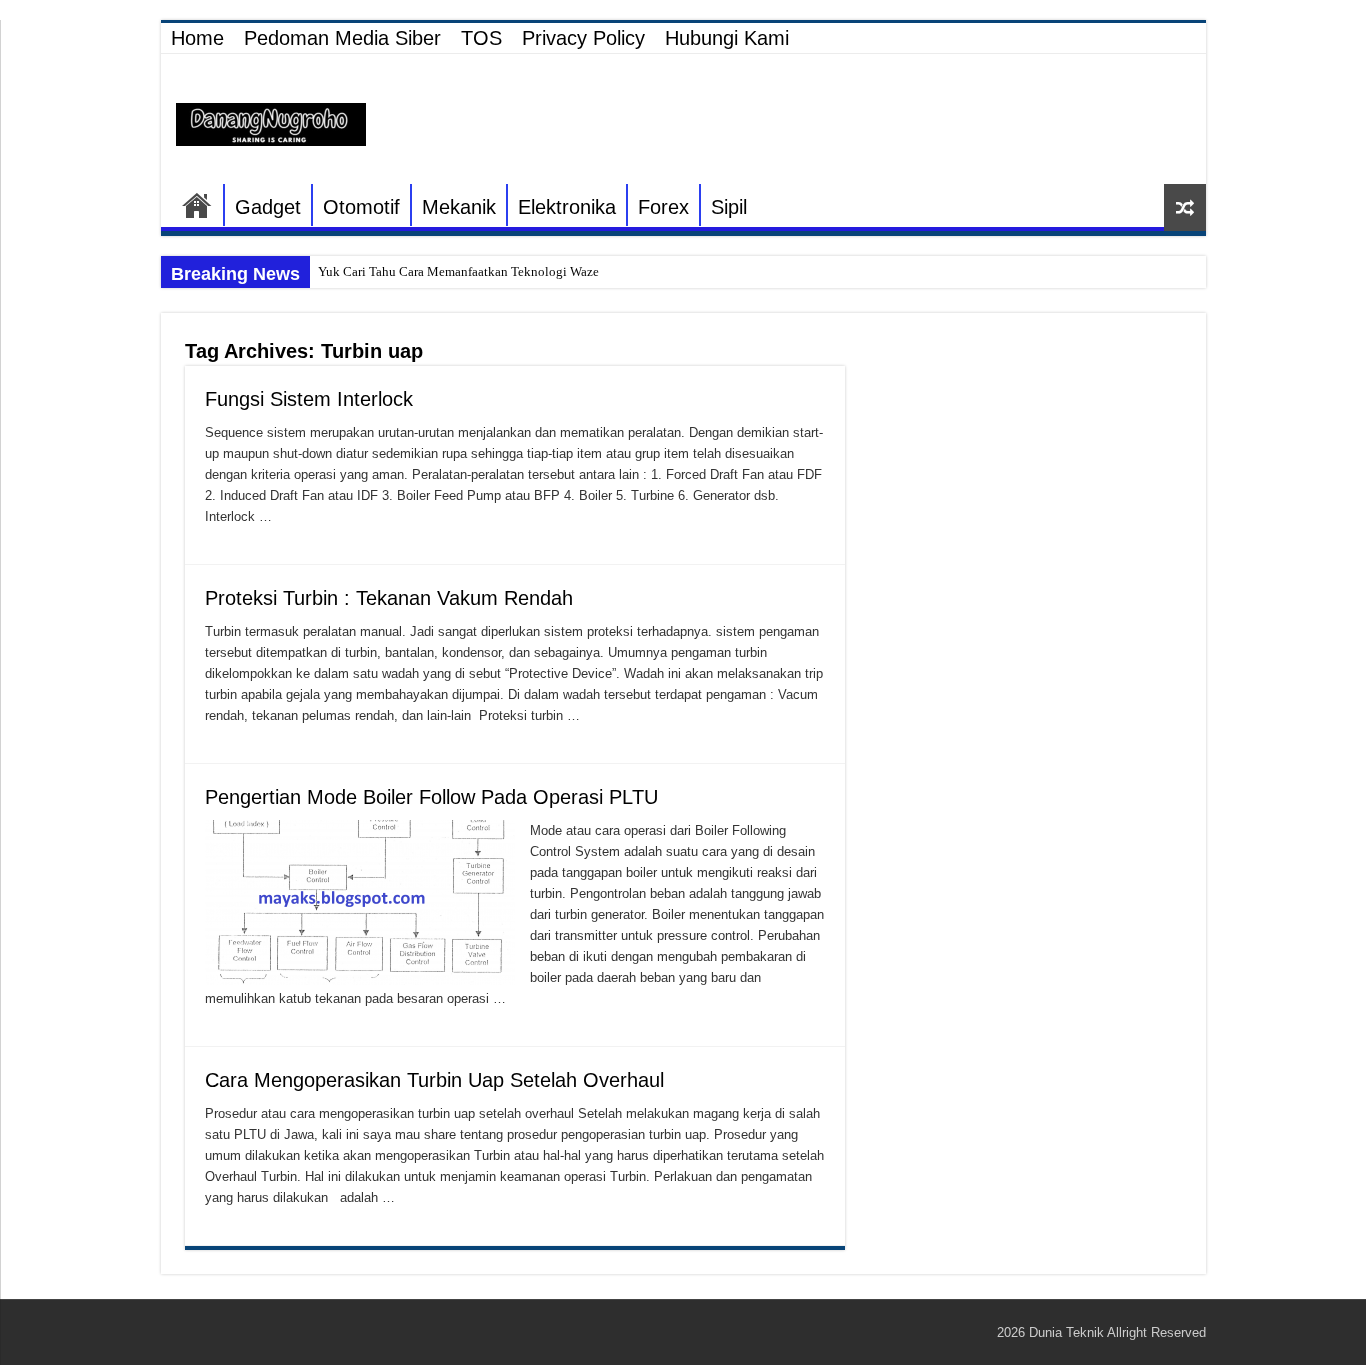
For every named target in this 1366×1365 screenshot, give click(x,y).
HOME (197, 205)
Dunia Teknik (1068, 1332)
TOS (481, 38)
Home (197, 38)
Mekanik (459, 207)
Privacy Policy (583, 38)
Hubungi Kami (727, 38)
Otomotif (361, 207)
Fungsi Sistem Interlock (309, 399)
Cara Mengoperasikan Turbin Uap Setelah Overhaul (434, 1080)
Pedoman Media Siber (342, 38)
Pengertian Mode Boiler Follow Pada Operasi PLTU (431, 797)
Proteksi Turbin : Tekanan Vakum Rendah (389, 598)
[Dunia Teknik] (271, 123)
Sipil (729, 207)
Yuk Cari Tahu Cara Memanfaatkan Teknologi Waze (458, 271)
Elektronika (567, 207)
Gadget (268, 207)
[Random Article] (1185, 207)
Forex (663, 207)
